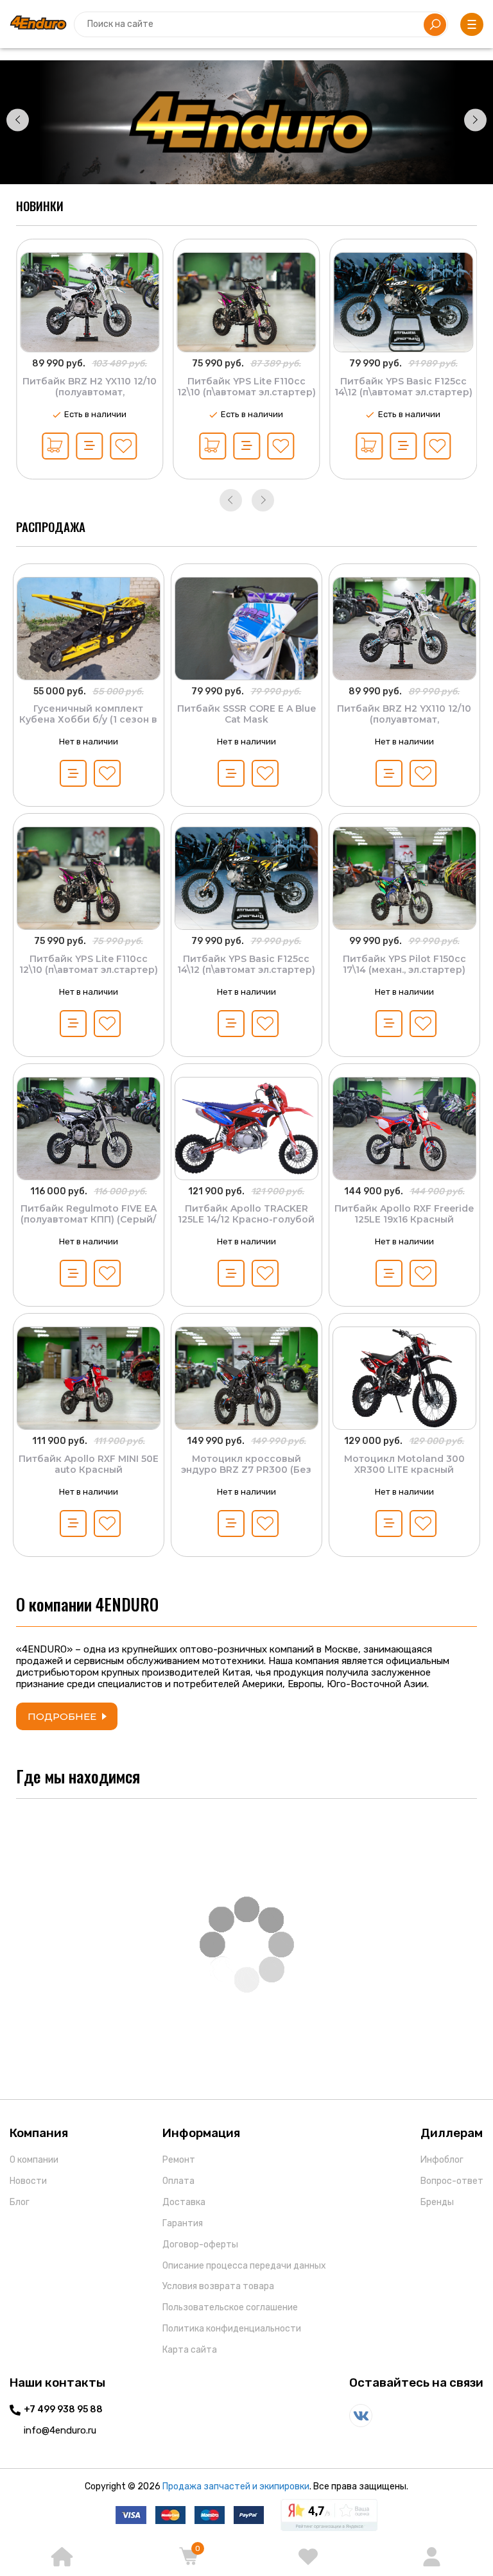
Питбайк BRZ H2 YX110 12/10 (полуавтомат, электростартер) (404, 719)
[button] (18, 120)
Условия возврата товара (218, 2286)
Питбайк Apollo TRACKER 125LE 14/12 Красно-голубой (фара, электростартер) (246, 1219)
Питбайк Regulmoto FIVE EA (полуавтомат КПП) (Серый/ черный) (89, 1219)
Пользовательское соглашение (230, 2307)
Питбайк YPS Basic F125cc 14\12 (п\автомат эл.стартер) (246, 387)
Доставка (184, 2202)
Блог (20, 2202)
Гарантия (183, 2223)
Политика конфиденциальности (232, 2329)
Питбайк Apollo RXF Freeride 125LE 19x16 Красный (404, 1214)
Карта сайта (190, 2350)
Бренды (437, 2202)
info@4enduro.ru (60, 2430)
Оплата (178, 2181)
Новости (28, 2181)
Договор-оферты (200, 2245)
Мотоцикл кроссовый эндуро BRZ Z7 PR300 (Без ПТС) (246, 1470)
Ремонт (179, 2160)
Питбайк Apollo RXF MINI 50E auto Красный (89, 1464)
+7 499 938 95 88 (63, 2410)
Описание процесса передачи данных (244, 2266)
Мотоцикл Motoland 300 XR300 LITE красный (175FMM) (404, 1470)
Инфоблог (442, 2160)
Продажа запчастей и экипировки (236, 2486)
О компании (34, 2160)
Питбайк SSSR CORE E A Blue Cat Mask (246, 714)
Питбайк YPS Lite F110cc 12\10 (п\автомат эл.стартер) (90, 387)
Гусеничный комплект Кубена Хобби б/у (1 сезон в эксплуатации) (88, 719)
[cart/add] (56, 446)
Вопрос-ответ (452, 2181)
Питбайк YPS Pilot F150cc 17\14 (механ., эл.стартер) (403, 387)
